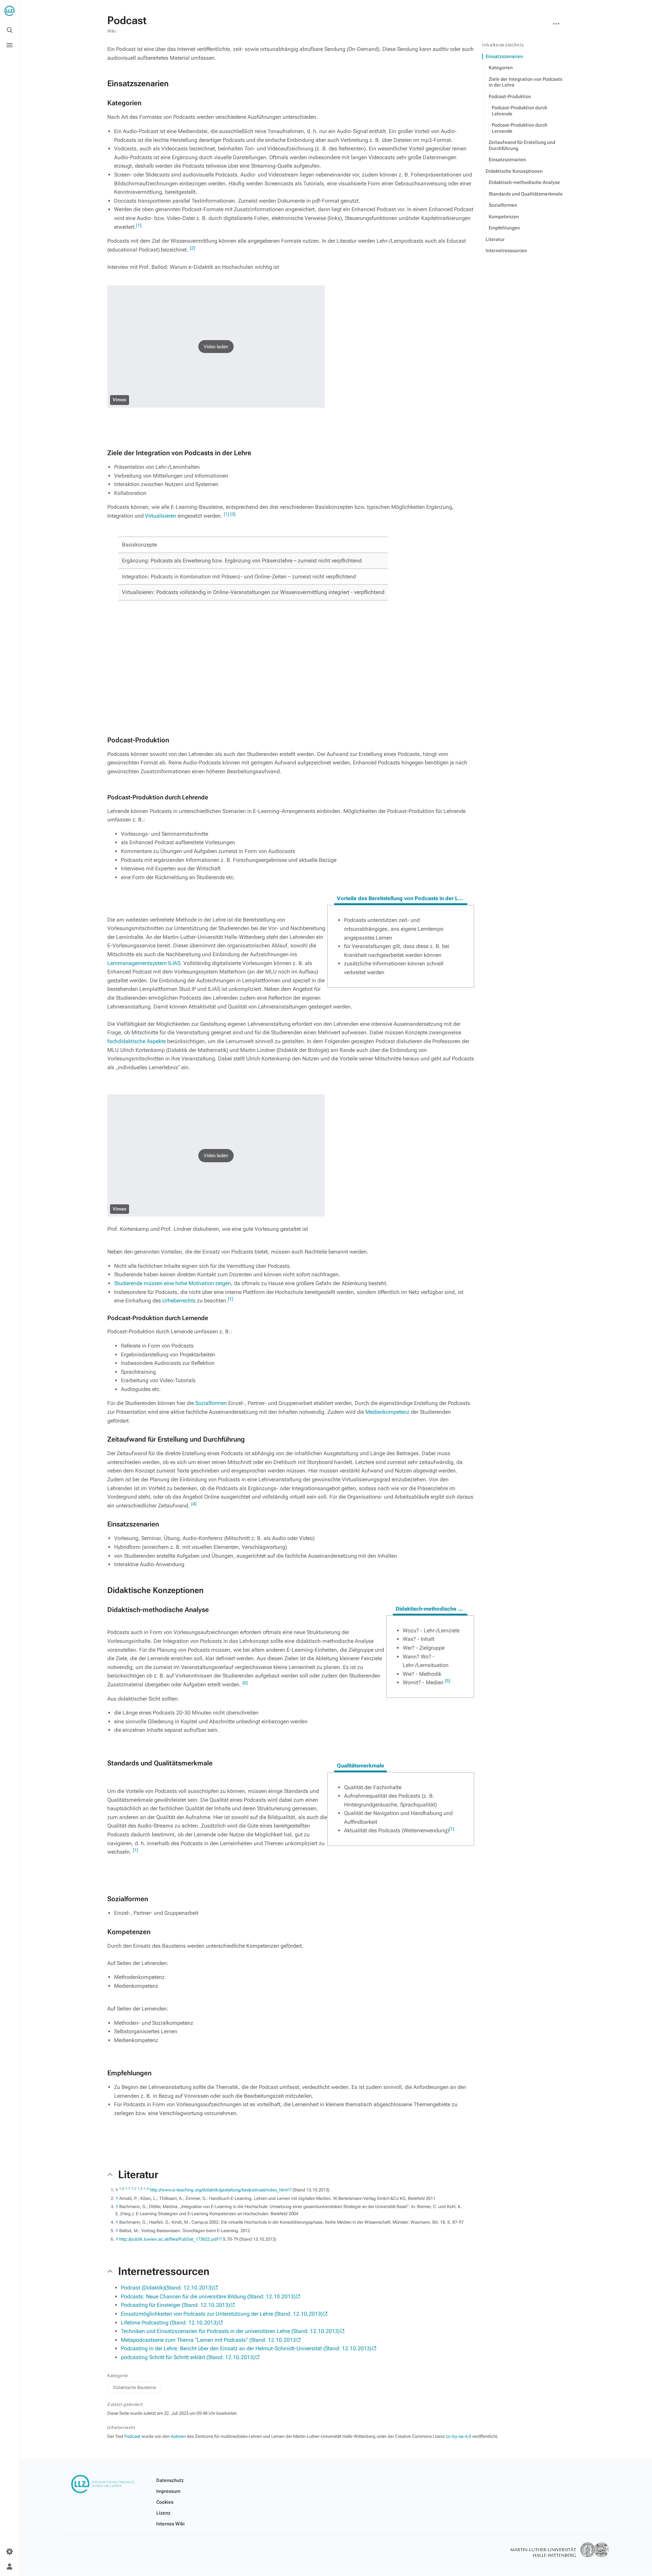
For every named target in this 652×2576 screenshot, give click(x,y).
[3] (233, 514)
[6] (245, 1683)
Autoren (178, 2436)
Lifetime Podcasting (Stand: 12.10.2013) (169, 2323)
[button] (216, 347)
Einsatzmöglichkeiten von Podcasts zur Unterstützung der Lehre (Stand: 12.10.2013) (222, 2314)
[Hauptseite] (10, 11)
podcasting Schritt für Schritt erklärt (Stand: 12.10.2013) (188, 2357)
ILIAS (174, 963)
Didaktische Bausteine (135, 2387)
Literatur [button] (138, 2174)
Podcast (132, 2436)
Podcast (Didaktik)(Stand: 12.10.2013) (167, 2288)
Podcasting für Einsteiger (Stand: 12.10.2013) (175, 2305)
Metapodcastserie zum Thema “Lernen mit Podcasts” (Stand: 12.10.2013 (208, 2340)
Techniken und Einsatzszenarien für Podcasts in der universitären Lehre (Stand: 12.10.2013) (230, 2331)
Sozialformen (211, 1403)
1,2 (134, 2188)
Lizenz (163, 2513)
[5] (447, 1681)
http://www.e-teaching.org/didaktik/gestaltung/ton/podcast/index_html (219, 2190)
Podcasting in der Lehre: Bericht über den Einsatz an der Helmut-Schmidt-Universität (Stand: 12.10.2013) (246, 2348)
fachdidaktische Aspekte (137, 1041)
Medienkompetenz (387, 1412)
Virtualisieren (161, 516)
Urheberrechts (179, 1301)
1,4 (146, 2188)
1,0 (122, 2188)
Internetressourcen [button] (164, 2271)
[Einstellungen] (10, 2552)
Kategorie (118, 2376)
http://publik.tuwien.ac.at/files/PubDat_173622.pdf (169, 2239)
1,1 (128, 2188)
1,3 (140, 2188)
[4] (194, 1504)
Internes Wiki (170, 2524)
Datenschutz (170, 2480)
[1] (139, 225)
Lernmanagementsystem (137, 963)
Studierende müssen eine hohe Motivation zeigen (173, 1283)
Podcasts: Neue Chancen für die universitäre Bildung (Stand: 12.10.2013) (208, 2296)
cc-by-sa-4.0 (458, 2436)
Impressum (168, 2491)
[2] (192, 248)
